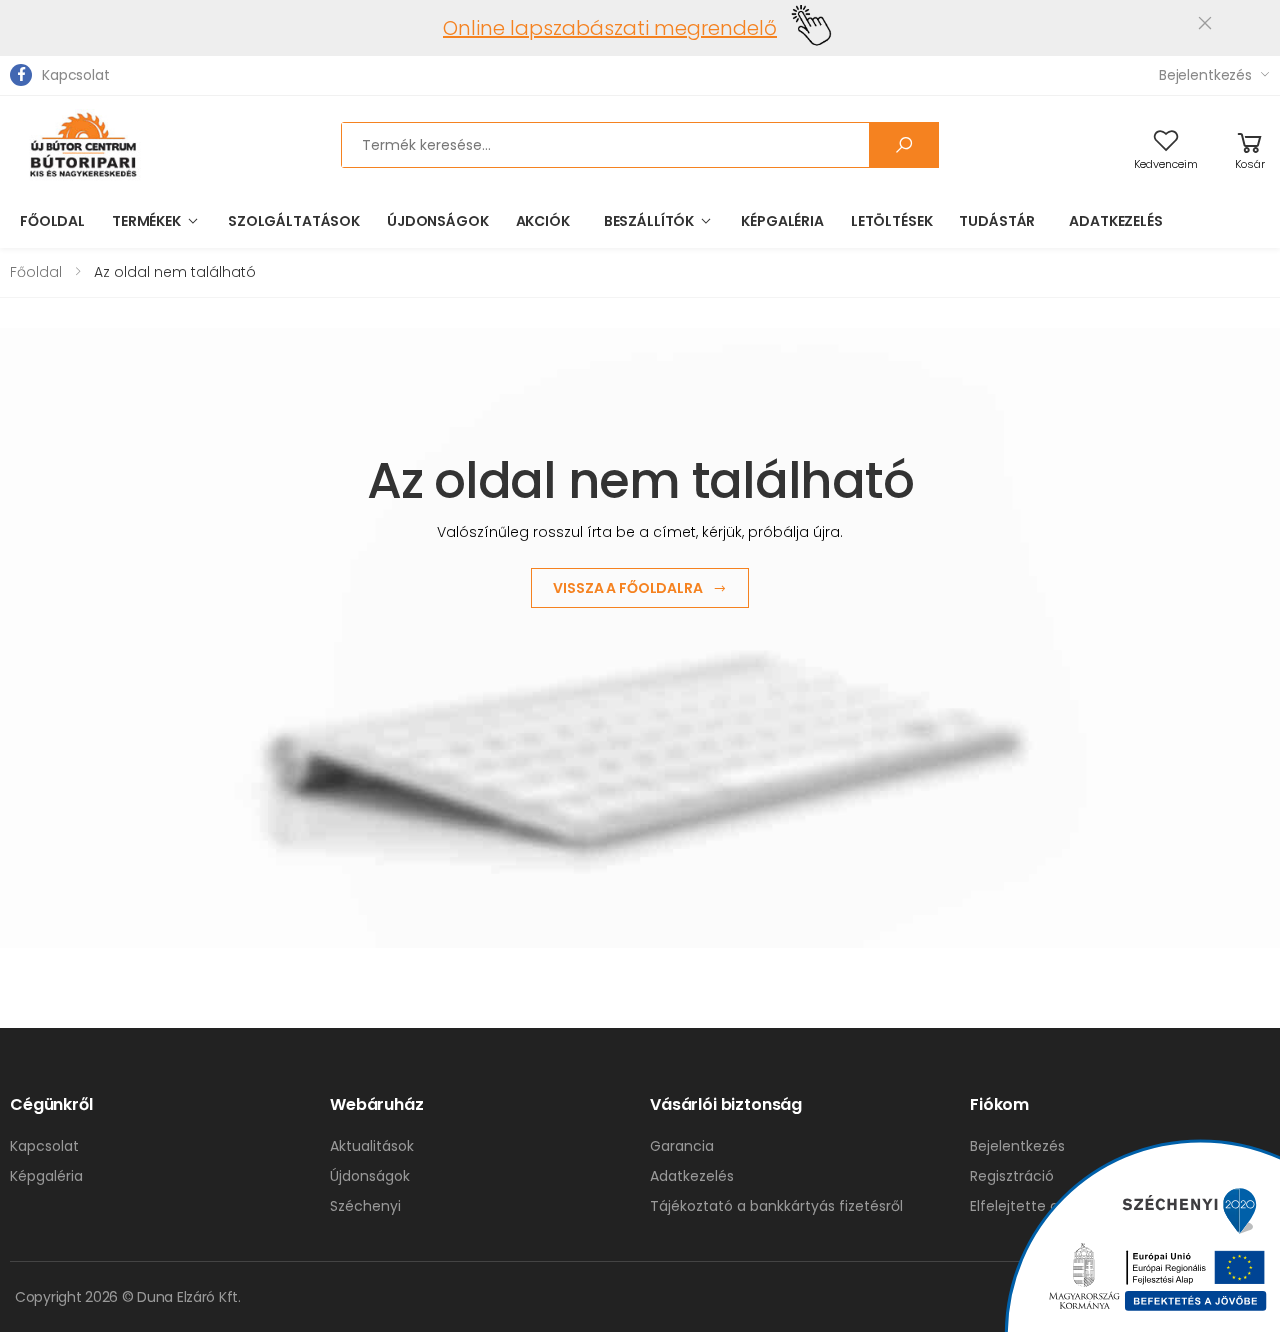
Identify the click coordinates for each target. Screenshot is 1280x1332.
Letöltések (892, 221)
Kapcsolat (76, 75)
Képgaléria (782, 221)
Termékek (146, 221)
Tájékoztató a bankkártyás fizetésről (776, 1206)
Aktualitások (372, 1146)
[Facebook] (21, 75)
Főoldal (52, 221)
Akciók (543, 221)
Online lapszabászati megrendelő (610, 28)
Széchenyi (365, 1206)
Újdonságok (438, 221)
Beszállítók (649, 221)
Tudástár (997, 221)
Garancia (682, 1146)
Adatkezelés (1115, 221)
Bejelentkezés (1205, 75)
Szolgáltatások (294, 221)
